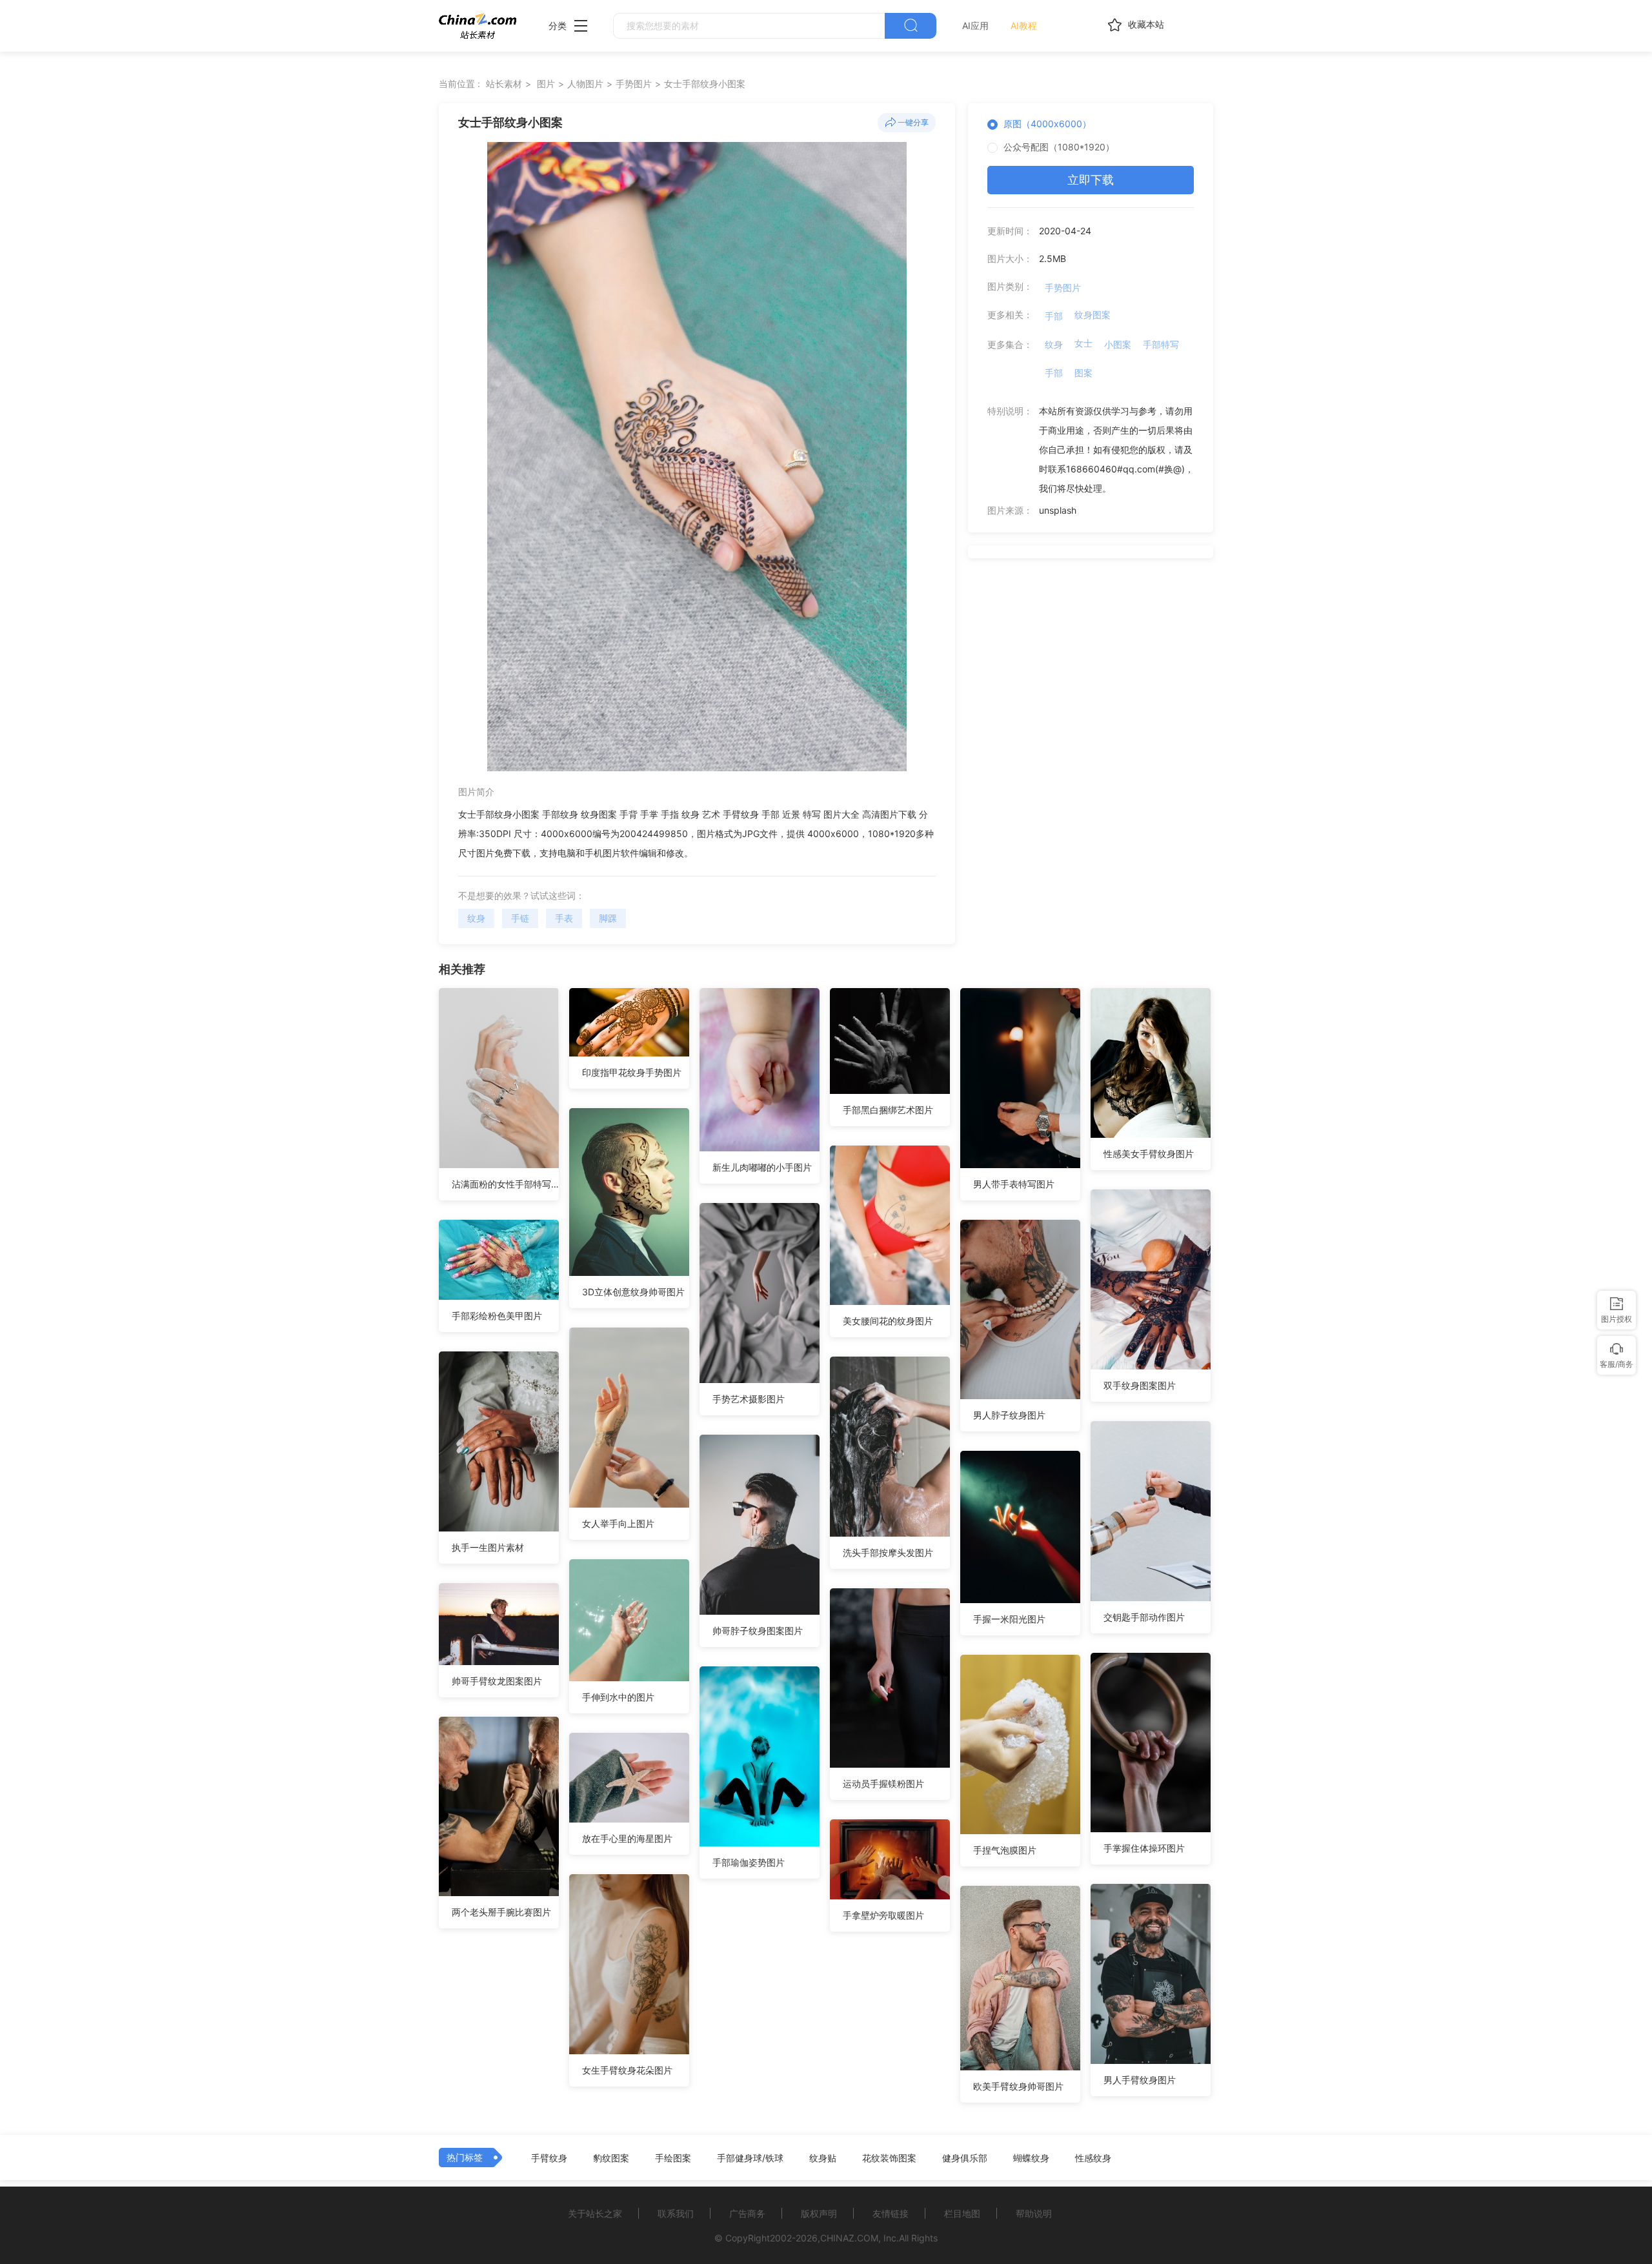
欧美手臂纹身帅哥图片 (1018, 2086)
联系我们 (676, 2213)
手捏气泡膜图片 (1005, 1850)
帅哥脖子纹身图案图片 (758, 1631)
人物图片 (585, 84)
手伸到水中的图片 (618, 1697)
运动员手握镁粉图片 (883, 1784)
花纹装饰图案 (889, 2158)
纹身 (476, 918)
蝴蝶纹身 (1031, 2158)
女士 (1083, 343)
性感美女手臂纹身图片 (1149, 1154)
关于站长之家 (595, 2213)
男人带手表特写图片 (1014, 1184)
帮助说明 (1034, 2213)
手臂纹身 (549, 2158)
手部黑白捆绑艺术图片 (888, 1110)
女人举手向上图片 (618, 1523)
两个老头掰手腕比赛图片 (501, 1912)
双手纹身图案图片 (1140, 1385)
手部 (1054, 316)
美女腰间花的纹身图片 (888, 1321)
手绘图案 (673, 2158)
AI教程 (1024, 25)
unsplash (1058, 510)
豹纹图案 (611, 2158)
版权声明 (819, 2213)
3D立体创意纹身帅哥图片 (633, 1292)
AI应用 (975, 25)
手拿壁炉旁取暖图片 (883, 1915)
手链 (520, 918)
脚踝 (608, 918)
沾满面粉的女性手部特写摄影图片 (505, 1184)
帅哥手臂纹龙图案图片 (497, 1681)
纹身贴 (823, 2158)
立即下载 (1091, 180)
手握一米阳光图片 (1009, 1619)
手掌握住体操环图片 (1144, 1848)
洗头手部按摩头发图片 (888, 1552)
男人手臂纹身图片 (1140, 2080)
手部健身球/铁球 (750, 2158)
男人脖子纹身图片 (1009, 1415)
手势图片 (634, 84)
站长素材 (504, 84)
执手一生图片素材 (488, 1547)
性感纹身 (1093, 2158)
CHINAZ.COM (849, 2238)
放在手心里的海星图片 (627, 1838)
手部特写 (1161, 344)
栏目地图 (962, 2213)
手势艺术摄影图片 (749, 1399)
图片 (546, 84)
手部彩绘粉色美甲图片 (497, 1316)
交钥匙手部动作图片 (1144, 1617)
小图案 (1118, 344)
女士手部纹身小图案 (705, 84)
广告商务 (747, 2213)
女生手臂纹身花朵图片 (627, 2070)
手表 (564, 918)
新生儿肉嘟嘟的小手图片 (762, 1167)
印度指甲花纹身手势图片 (632, 1072)
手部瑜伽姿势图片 (749, 1862)
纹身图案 (1093, 315)
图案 (1083, 373)
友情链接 (891, 2213)
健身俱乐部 (965, 2158)
